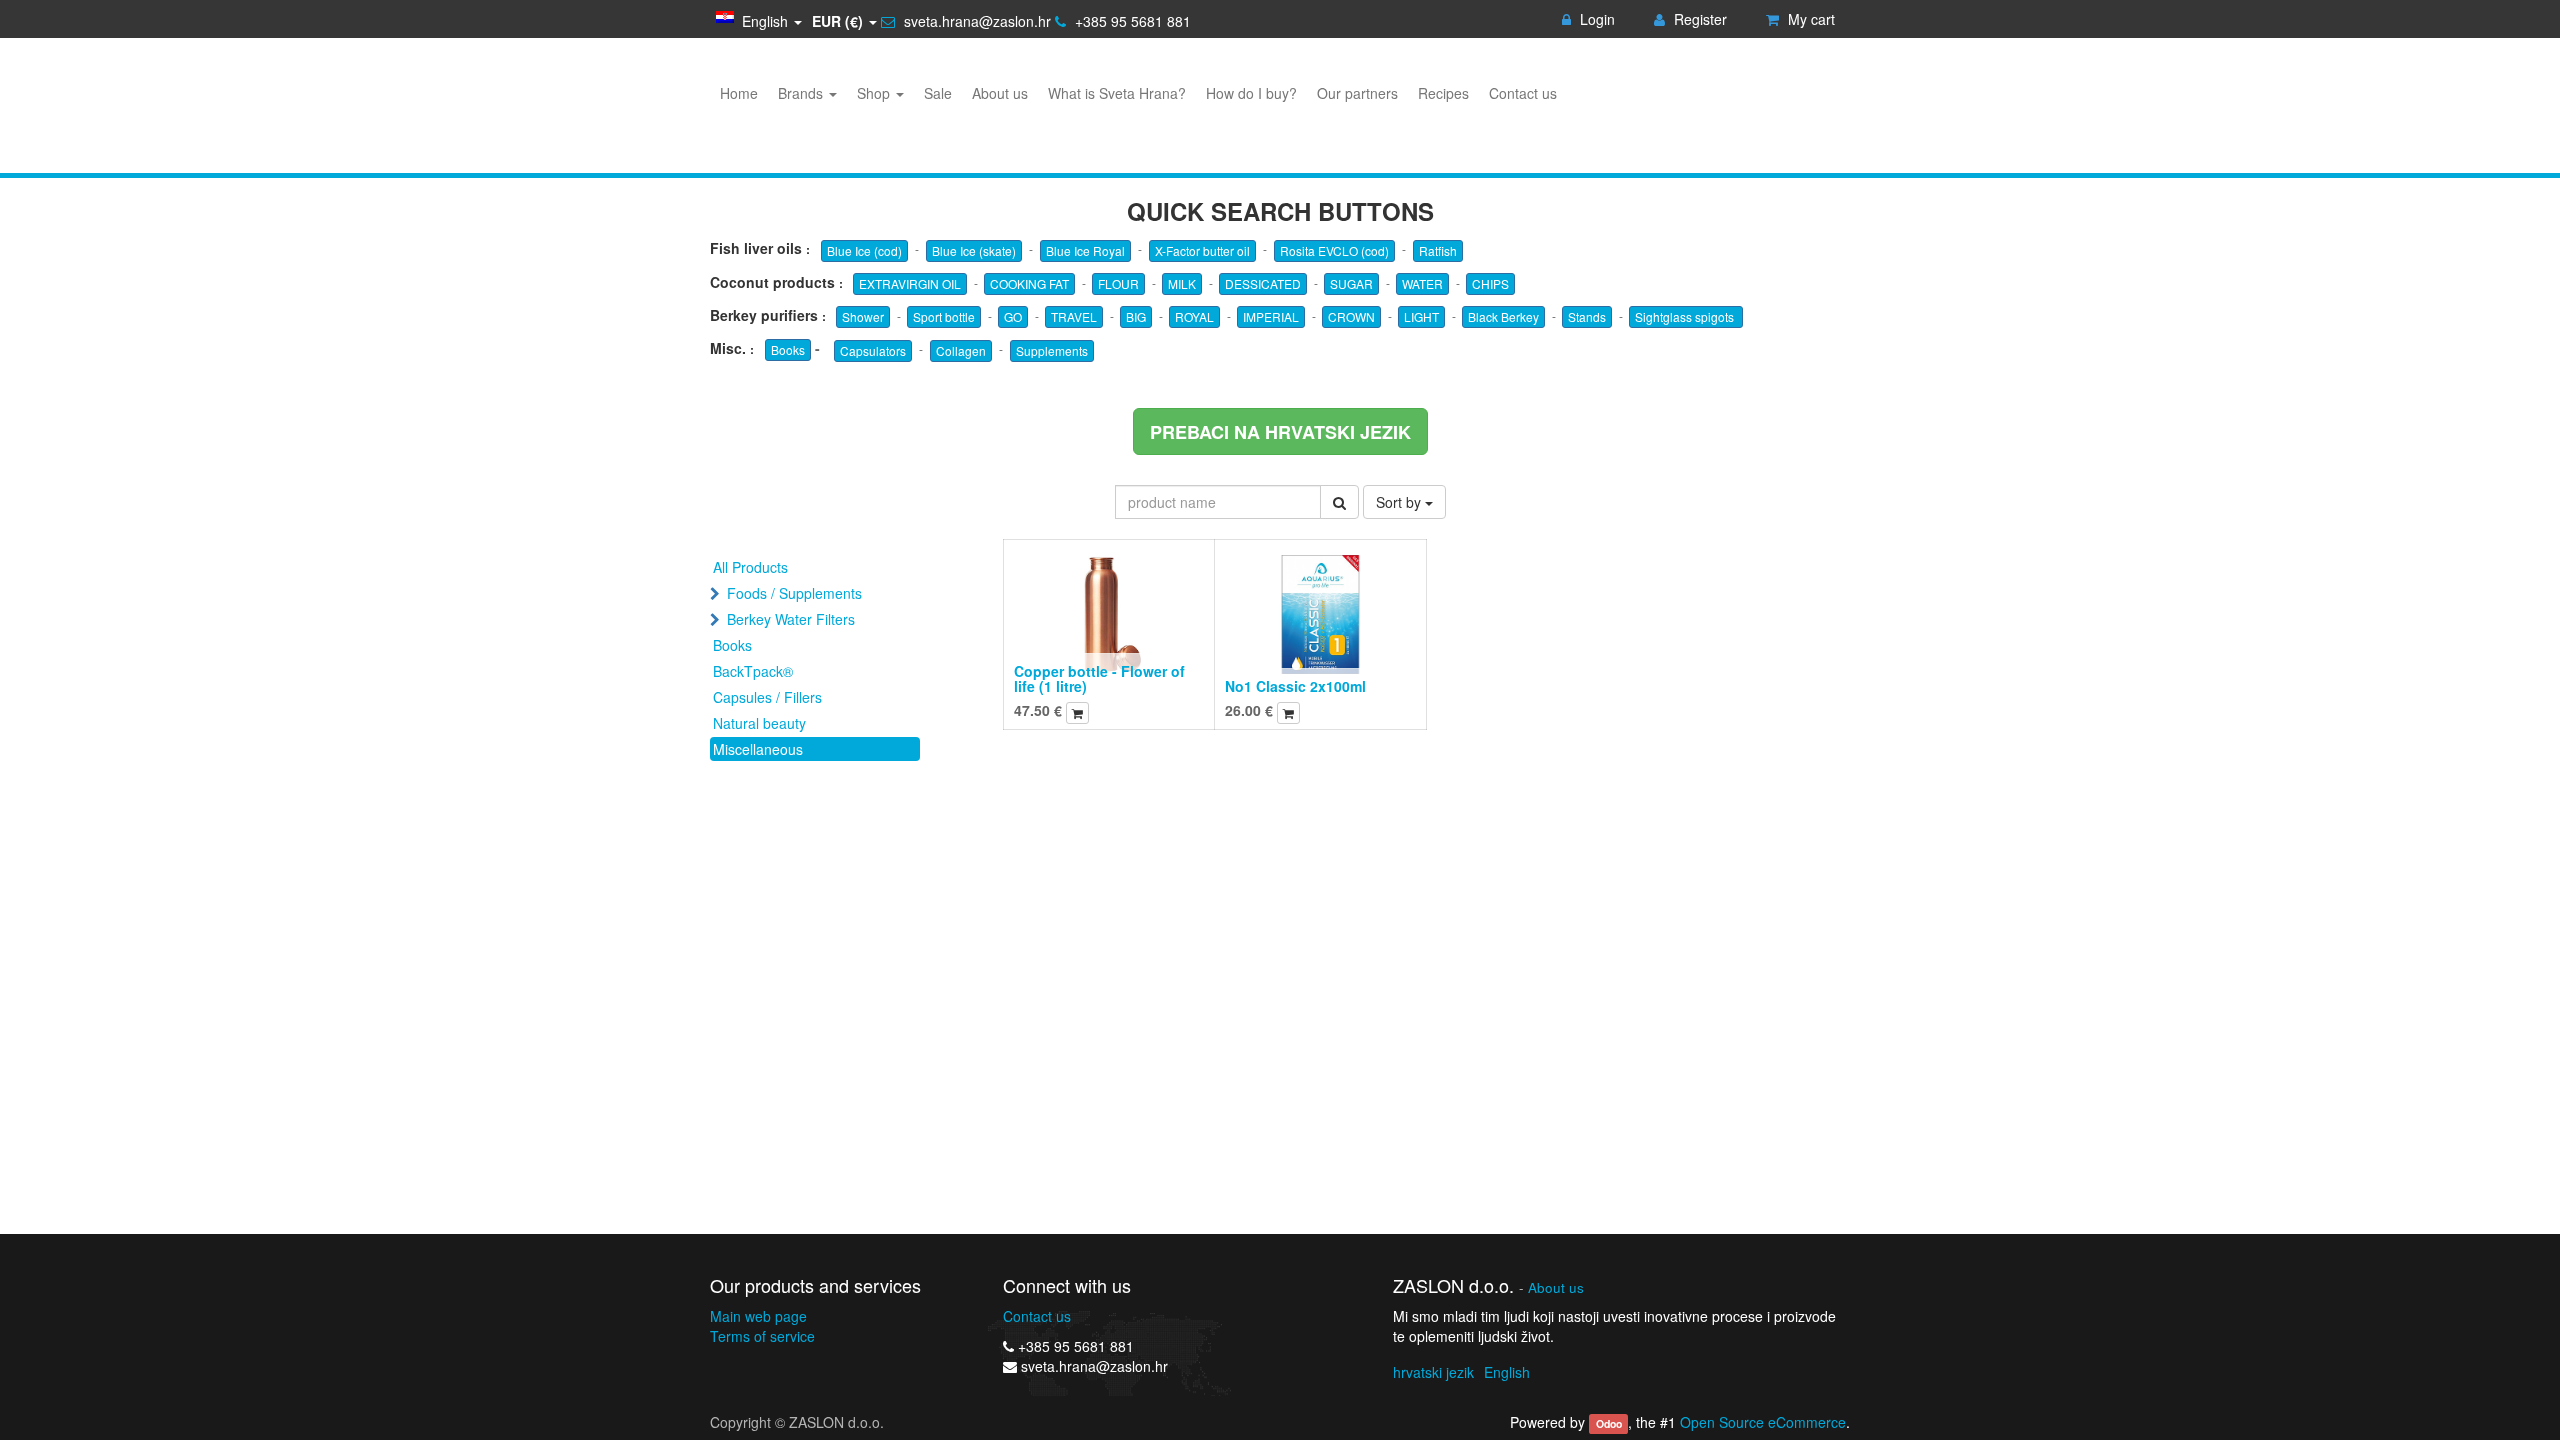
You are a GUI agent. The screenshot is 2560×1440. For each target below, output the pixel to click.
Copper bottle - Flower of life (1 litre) (1099, 678)
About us (1556, 1287)
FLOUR (1118, 283)
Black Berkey (1503, 316)
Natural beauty (759, 723)
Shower (863, 316)
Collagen (961, 350)
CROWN (1351, 316)
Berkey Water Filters (791, 619)
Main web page (758, 1316)
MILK (1182, 283)
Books (788, 349)
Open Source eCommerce (1763, 1422)
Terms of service (762, 1336)
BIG (1136, 316)
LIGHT (1421, 316)
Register (1698, 19)
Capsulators (873, 350)
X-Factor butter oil (1202, 250)
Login (1595, 19)
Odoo (1609, 1423)
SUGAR (1351, 283)
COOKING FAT (1029, 283)
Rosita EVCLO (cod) (1334, 250)
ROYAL (1194, 316)
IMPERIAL (1271, 316)
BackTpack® (753, 671)
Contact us (1037, 1316)
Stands (1587, 316)
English (1507, 1372)
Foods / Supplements (794, 593)
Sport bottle (944, 316)
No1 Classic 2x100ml (1295, 686)
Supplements (1052, 350)
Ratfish (1438, 250)
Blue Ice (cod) (864, 250)
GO (1013, 316)
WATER (1422, 283)
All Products (750, 567)
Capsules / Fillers (767, 697)
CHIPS (1490, 283)
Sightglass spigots (1686, 316)
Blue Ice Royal (1085, 250)
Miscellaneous (758, 749)
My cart (1809, 19)
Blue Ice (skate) (974, 250)
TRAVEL (1074, 316)
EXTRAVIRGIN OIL (910, 283)
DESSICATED (1263, 283)
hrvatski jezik (1433, 1372)
